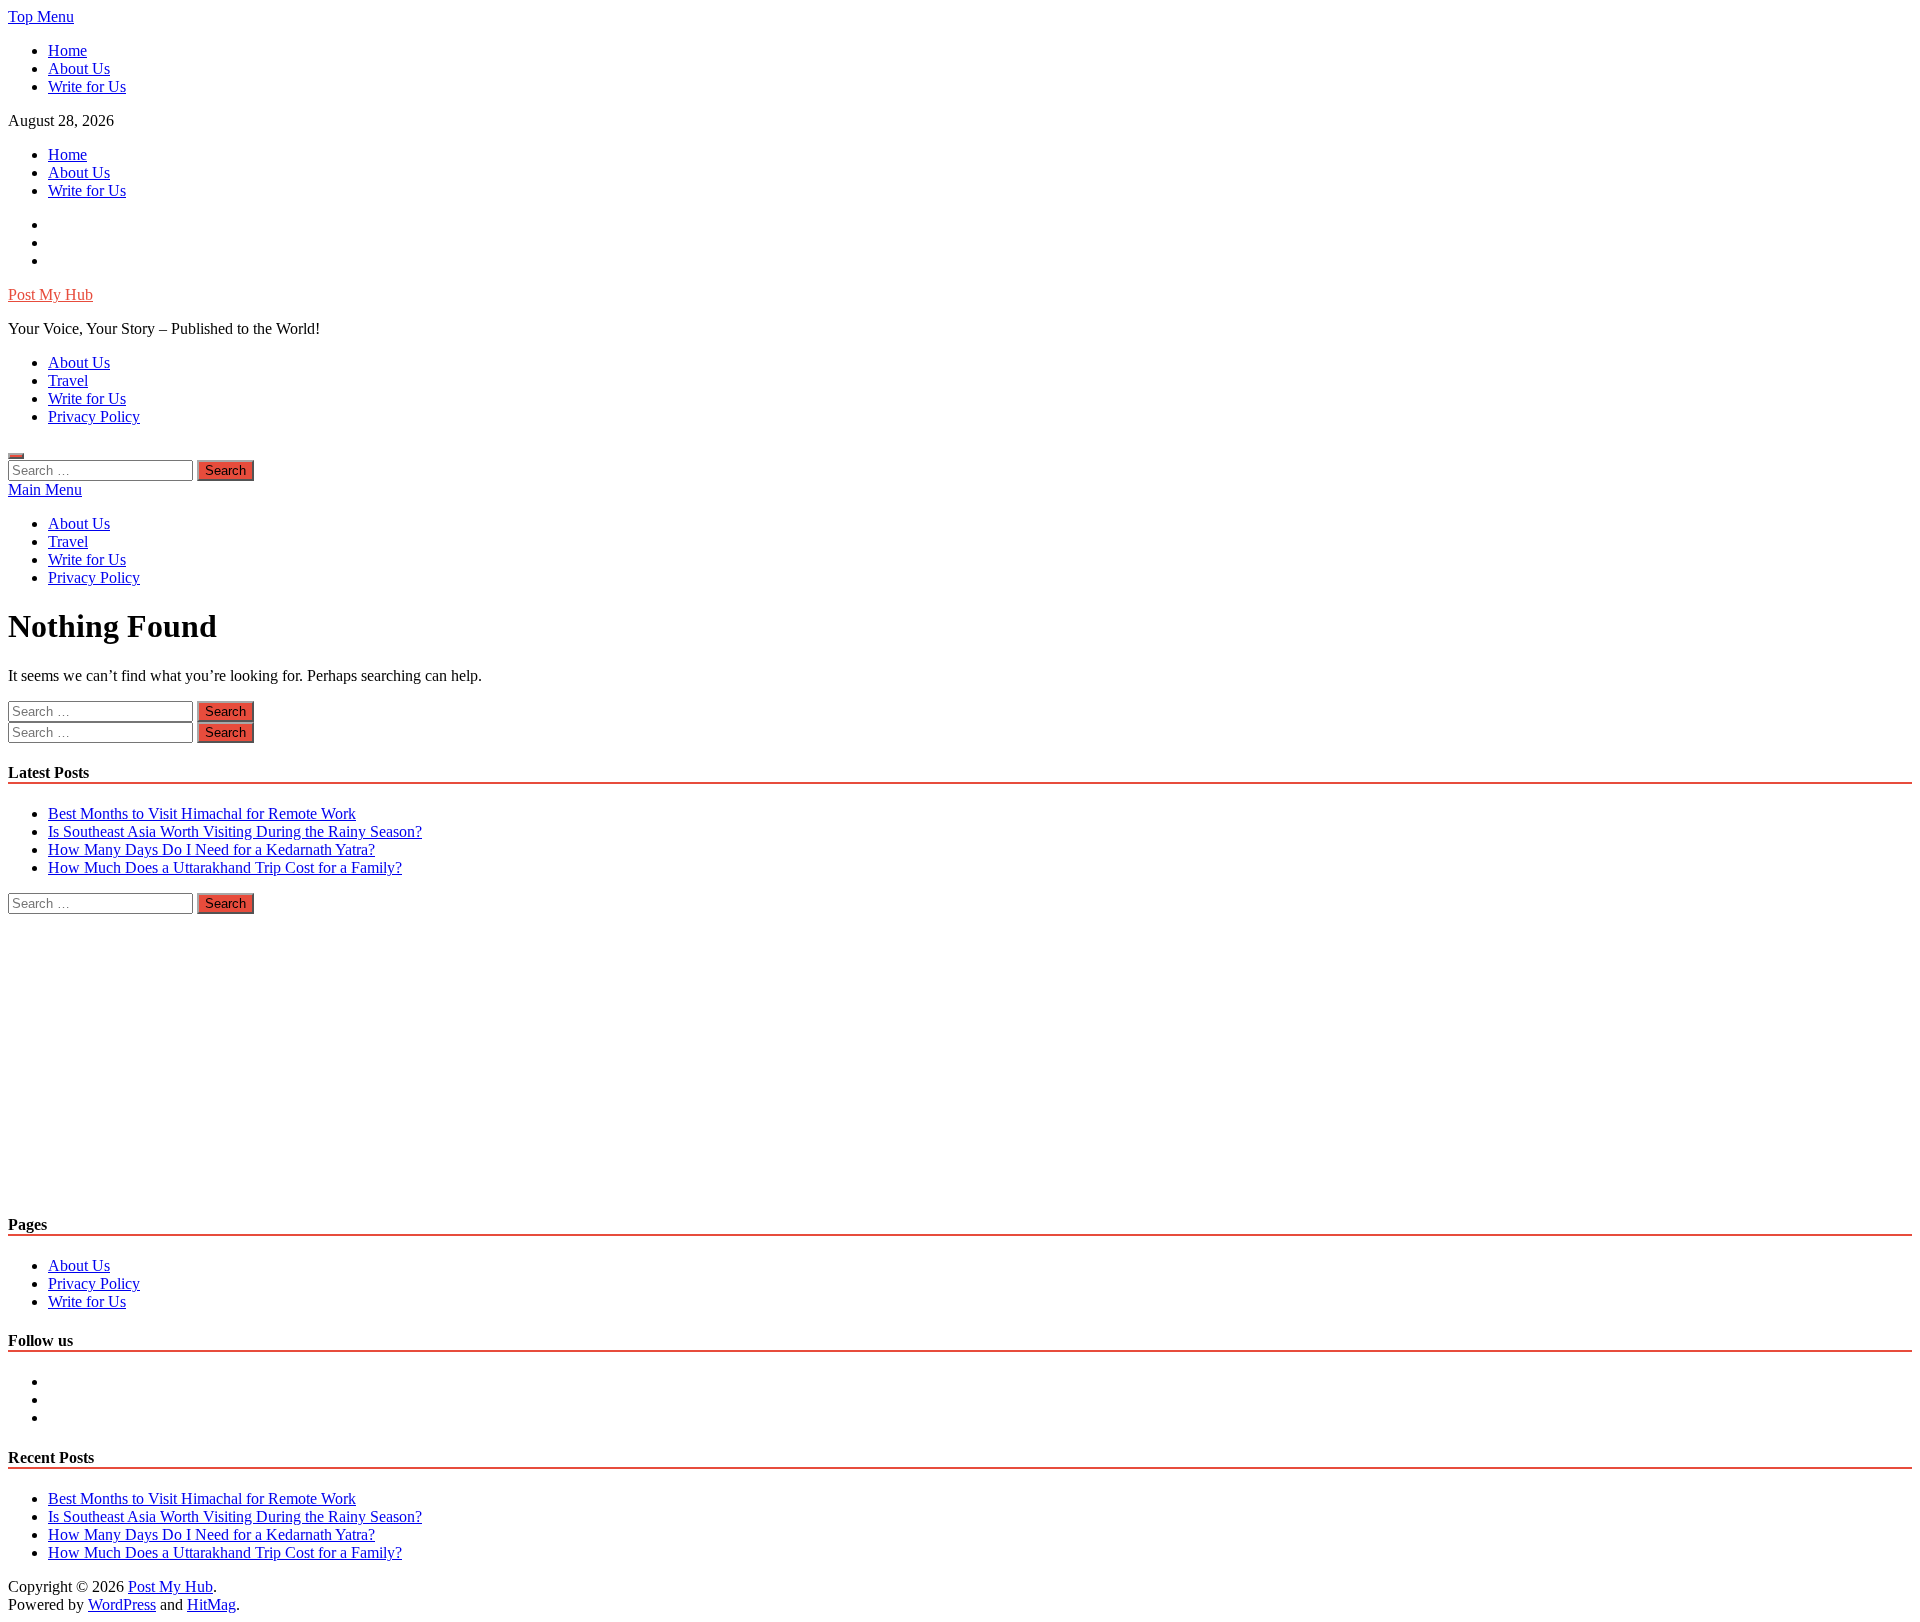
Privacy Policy (94, 416)
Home (67, 50)
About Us (79, 68)
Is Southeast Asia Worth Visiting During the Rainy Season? (235, 831)
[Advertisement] (608, 1054)
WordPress (122, 1604)
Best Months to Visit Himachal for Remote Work (202, 813)
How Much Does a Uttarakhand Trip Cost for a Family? (225, 867)
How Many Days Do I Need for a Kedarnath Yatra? (211, 849)
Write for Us (87, 86)
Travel (68, 380)
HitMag (211, 1604)
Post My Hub (50, 294)
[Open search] (16, 456)
